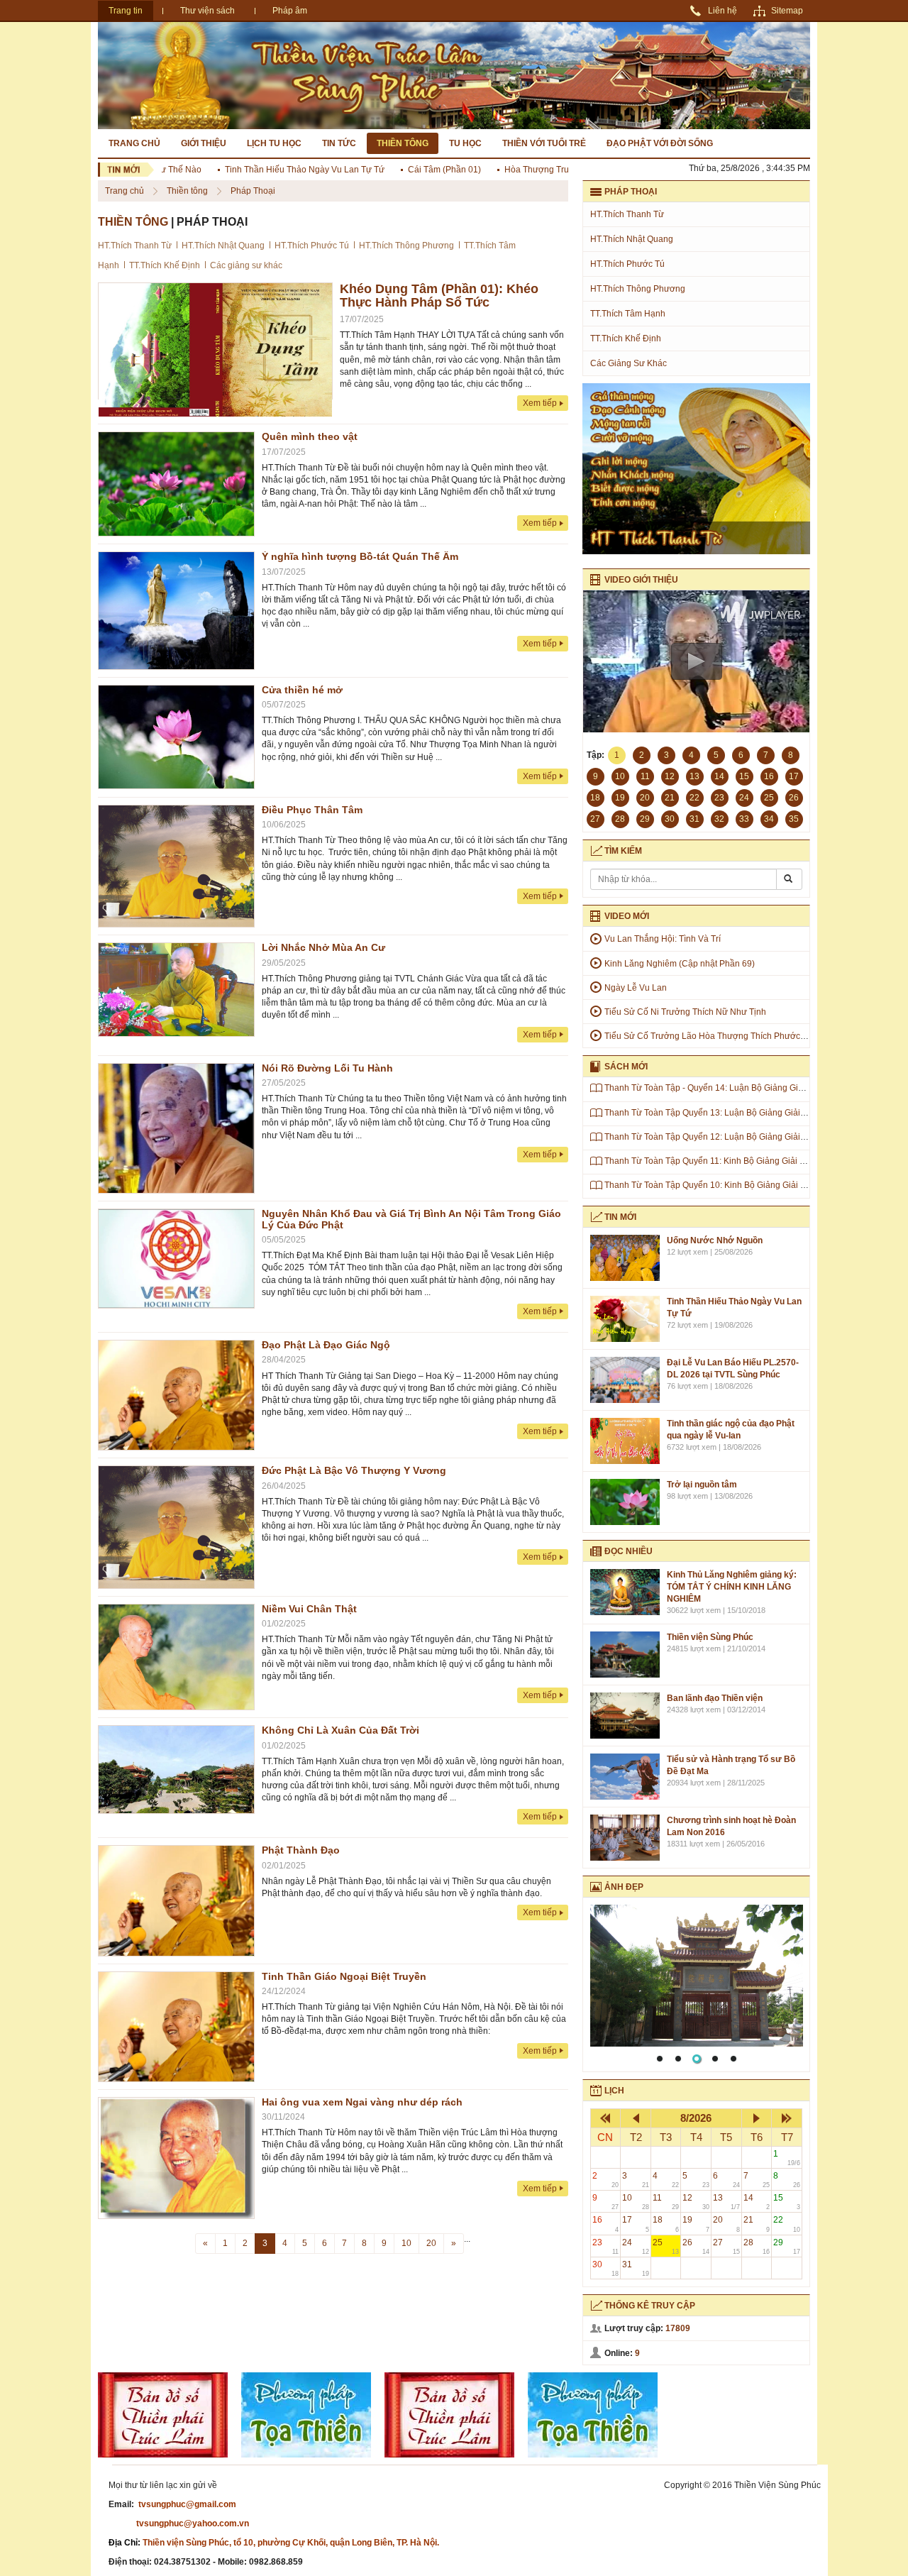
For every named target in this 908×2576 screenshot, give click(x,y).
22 (787, 2224)
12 (696, 2202)
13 (726, 2202)
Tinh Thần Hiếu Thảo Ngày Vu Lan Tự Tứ (271, 170)
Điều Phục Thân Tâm (312, 810)
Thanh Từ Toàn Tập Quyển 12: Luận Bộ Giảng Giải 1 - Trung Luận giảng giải (752, 1137)
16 (606, 2224)
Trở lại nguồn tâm (702, 1485)
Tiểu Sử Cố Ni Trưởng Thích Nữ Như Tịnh (685, 1012)
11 (666, 2202)
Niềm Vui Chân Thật (309, 1609)
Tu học (465, 143)
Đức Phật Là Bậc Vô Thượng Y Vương (354, 1470)
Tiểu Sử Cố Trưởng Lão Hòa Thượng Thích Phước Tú (708, 1036)
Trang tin (126, 11)
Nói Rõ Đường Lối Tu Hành (327, 1068)
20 (431, 2243)
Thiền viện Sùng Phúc (710, 1637)
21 (757, 2224)
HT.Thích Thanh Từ (135, 246)
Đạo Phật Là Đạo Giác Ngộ (326, 1345)
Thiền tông (403, 143)
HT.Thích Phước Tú (312, 246)
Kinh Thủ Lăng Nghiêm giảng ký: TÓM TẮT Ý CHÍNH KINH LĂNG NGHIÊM (732, 1587)
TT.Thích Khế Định (165, 265)
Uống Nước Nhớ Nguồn (715, 1240)
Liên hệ (722, 11)
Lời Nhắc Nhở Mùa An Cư (323, 947)
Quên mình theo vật (310, 436)
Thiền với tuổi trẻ (544, 143)
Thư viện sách (207, 11)
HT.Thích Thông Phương (406, 246)
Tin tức (339, 143)
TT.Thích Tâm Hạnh (628, 314)
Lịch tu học (274, 143)
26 (696, 2246)
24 (636, 2246)
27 (726, 2246)
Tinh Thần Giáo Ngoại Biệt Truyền (344, 1976)
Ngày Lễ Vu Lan (636, 988)
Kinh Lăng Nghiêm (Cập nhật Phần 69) (680, 964)
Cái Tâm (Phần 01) (410, 170)
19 (696, 2224)
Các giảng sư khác (246, 265)
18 (666, 2224)
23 (606, 2246)
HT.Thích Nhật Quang (223, 246)
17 (636, 2224)
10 (406, 2243)
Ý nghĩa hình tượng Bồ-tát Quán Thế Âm (360, 556)
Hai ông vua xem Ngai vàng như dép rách (362, 2102)
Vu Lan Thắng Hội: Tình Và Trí (663, 939)
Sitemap (787, 11)
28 (757, 2246)
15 (787, 2202)
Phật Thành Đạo (301, 1850)
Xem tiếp (540, 403)
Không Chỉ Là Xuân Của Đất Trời (340, 1730)
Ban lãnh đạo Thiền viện (715, 1698)
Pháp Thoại (253, 191)
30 (606, 2268)
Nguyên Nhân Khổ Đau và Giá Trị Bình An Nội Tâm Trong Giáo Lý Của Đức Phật (411, 1219)
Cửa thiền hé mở (302, 690)
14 (757, 2202)
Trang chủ (134, 143)
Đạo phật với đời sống (660, 143)
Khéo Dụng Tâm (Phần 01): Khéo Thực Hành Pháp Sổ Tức (439, 296)
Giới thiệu (204, 143)
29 (787, 2246)
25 (666, 2246)
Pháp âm (290, 11)
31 (636, 2268)
